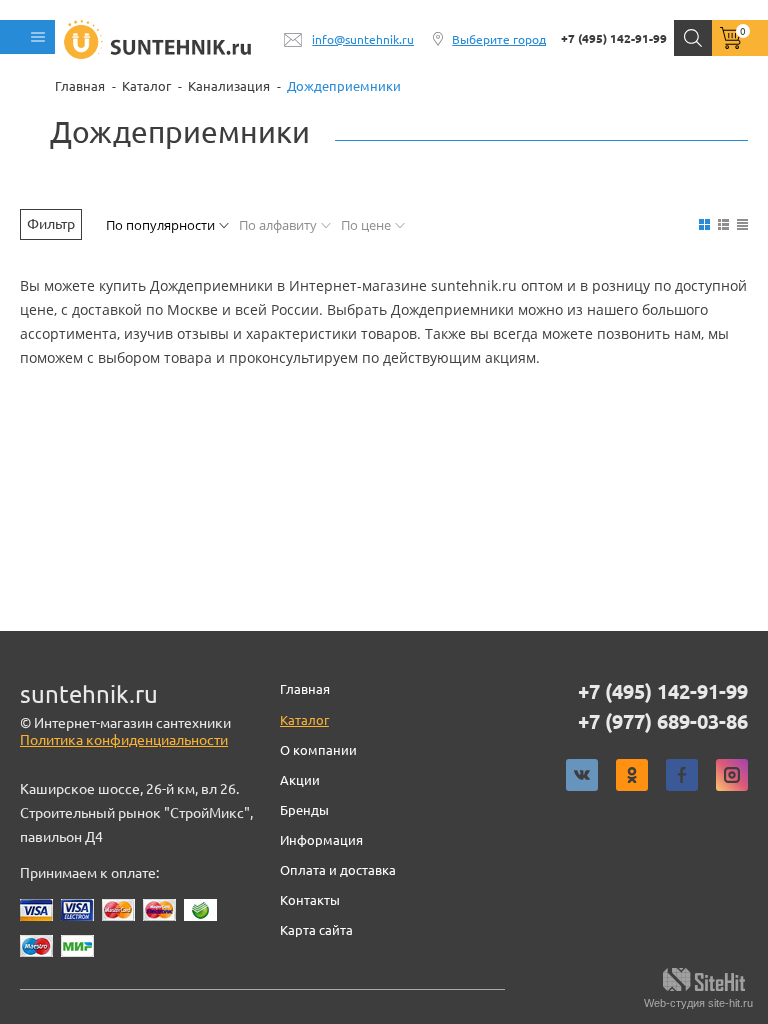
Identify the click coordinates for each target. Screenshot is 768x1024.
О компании (318, 750)
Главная (305, 689)
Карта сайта (316, 930)
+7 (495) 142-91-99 (614, 38)
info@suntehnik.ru (363, 39)
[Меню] (27, 37)
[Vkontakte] (582, 775)
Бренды (304, 810)
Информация (321, 840)
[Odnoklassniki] (632, 775)
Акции (300, 780)
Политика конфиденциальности (124, 740)
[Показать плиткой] (704, 224)
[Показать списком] (723, 224)
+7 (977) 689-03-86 (663, 722)
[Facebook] (682, 775)
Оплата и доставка (338, 870)
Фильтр (51, 224)
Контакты (310, 900)
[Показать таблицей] (742, 224)
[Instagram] (732, 775)
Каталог (304, 720)
